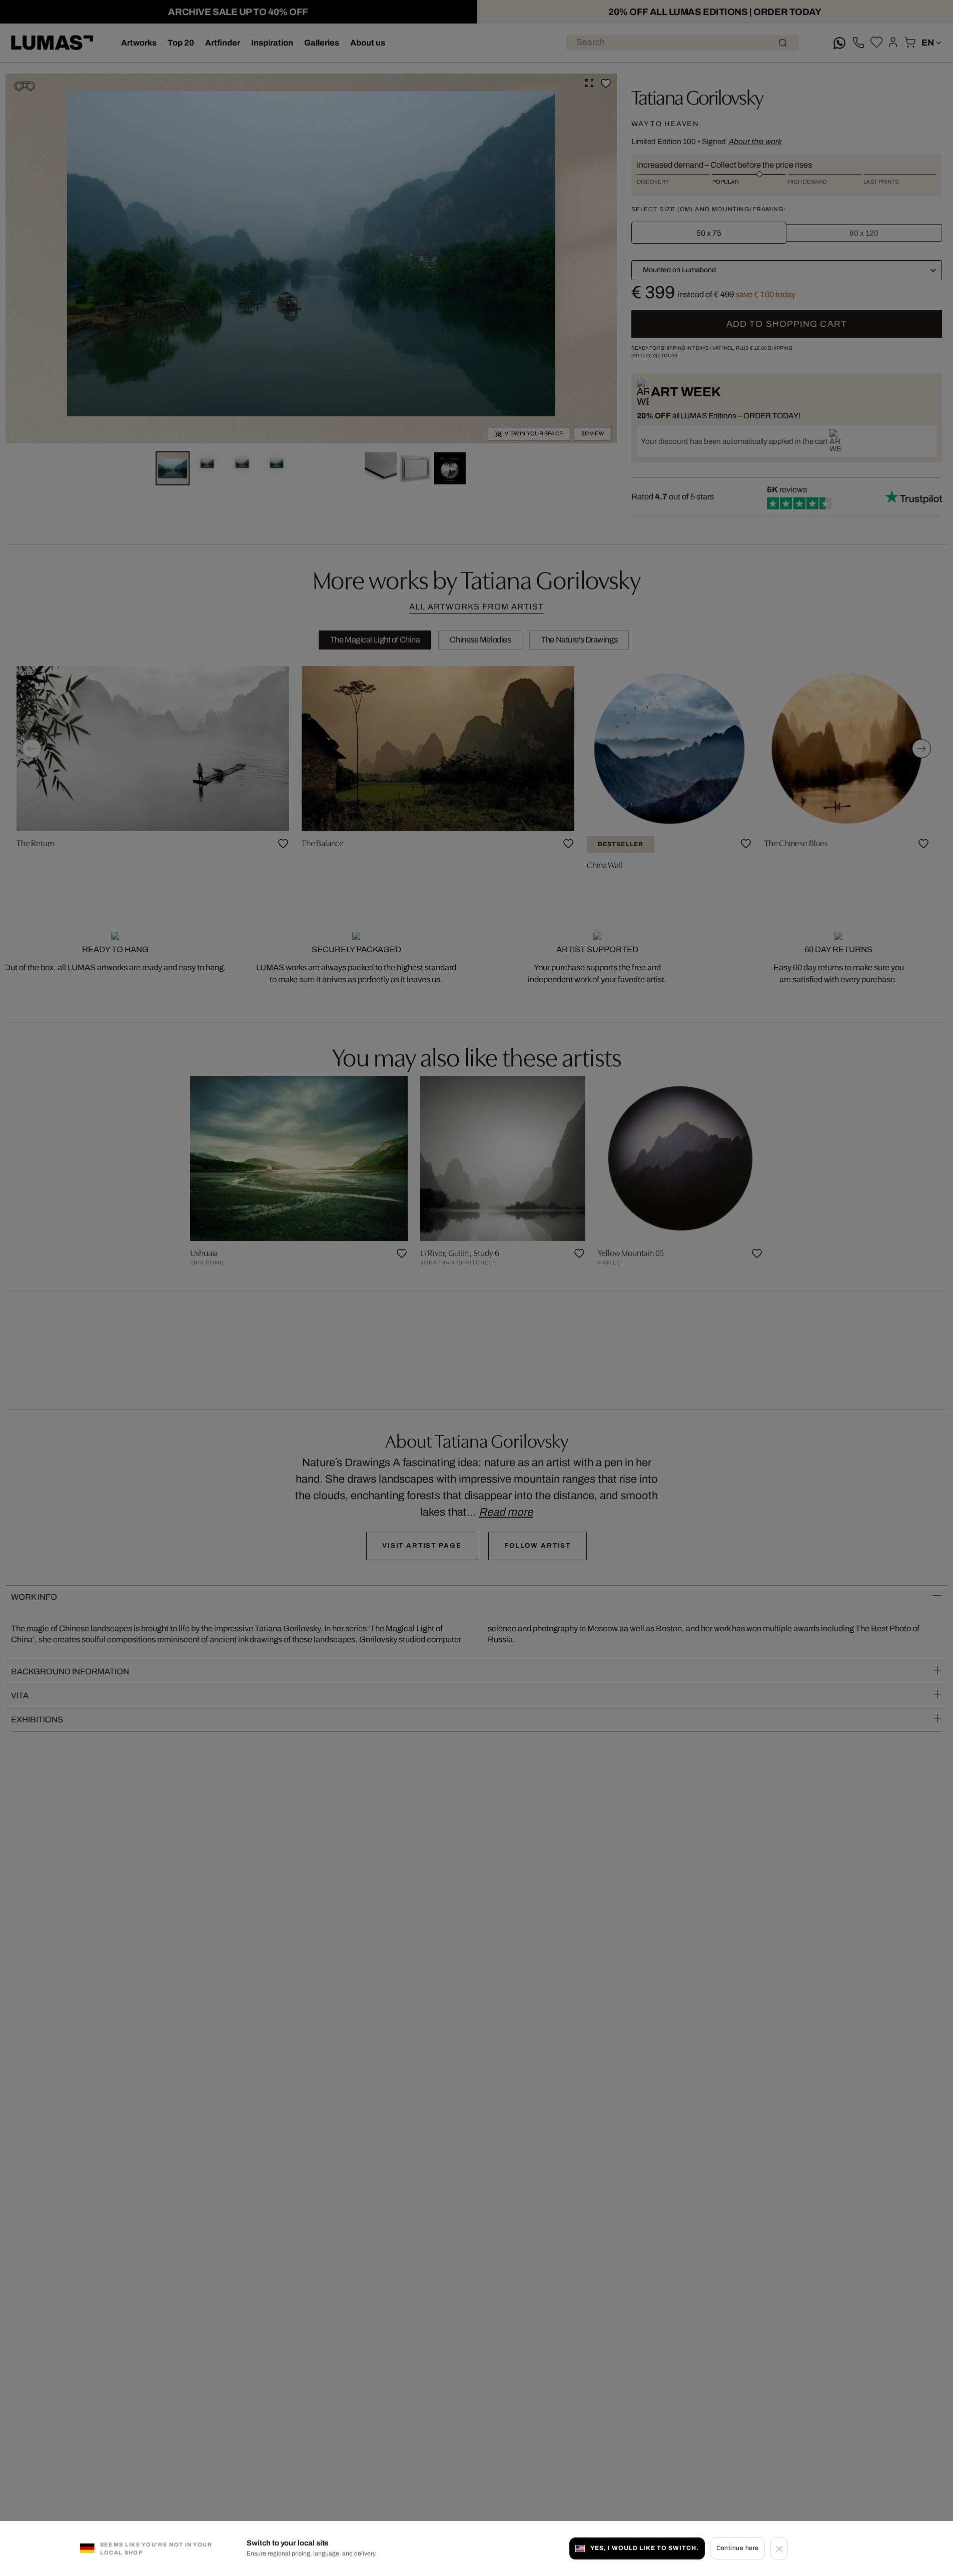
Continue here (738, 2548)
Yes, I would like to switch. (644, 2548)
